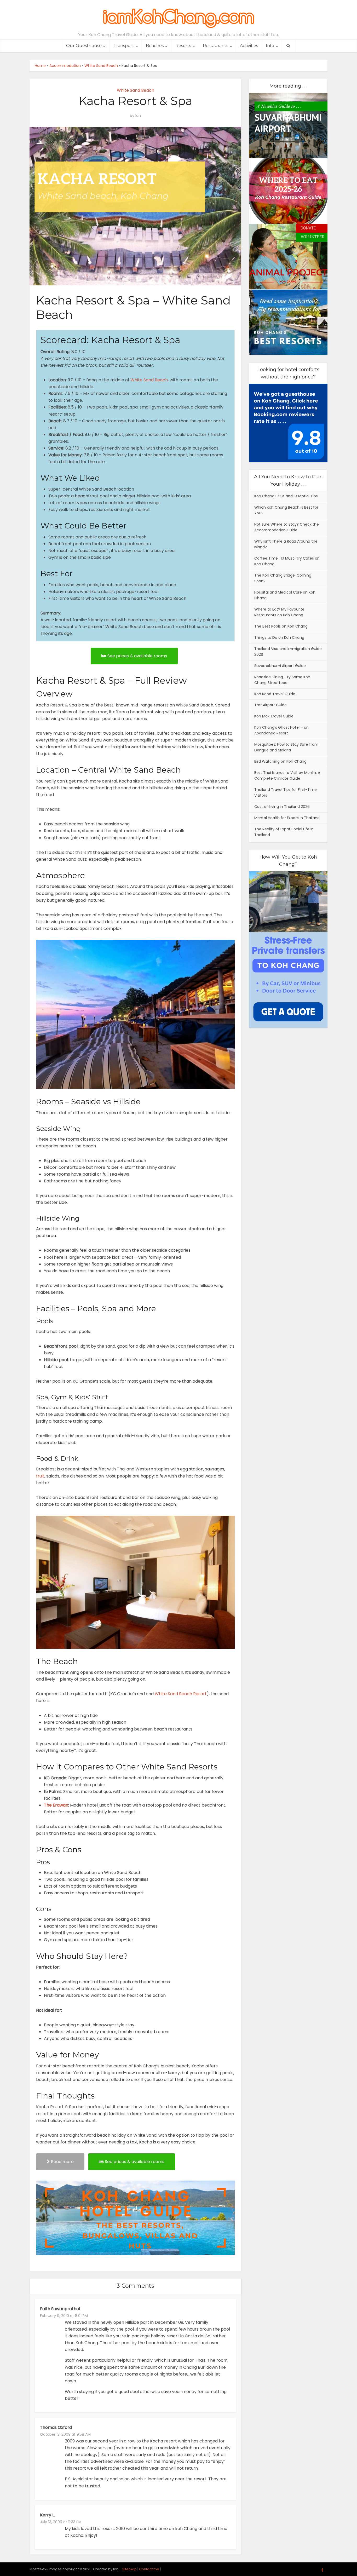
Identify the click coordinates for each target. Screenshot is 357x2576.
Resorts (183, 46)
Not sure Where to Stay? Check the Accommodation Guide (287, 527)
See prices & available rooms (137, 656)
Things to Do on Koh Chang (279, 637)
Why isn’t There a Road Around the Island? (286, 544)
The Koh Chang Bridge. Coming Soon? (283, 578)
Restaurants (215, 46)
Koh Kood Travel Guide (275, 694)
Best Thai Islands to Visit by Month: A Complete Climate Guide (287, 775)
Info (270, 46)
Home (40, 66)
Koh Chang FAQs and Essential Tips (286, 496)
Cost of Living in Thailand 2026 (282, 807)
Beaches (155, 46)
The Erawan (56, 1805)
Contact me (149, 2569)
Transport (124, 46)
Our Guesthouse (84, 46)
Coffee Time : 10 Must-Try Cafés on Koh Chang (287, 561)
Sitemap (129, 2569)
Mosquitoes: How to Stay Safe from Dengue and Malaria (286, 747)
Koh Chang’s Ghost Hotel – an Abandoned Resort (281, 730)
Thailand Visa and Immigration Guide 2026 (288, 652)
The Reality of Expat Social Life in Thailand (284, 832)
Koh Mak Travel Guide (274, 716)
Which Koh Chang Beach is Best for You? (286, 510)
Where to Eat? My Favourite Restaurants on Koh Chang (279, 612)
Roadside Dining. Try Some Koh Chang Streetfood (282, 680)
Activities (249, 46)
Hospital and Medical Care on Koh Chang (285, 595)
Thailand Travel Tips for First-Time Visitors (286, 792)
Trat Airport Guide (270, 705)
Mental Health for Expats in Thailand (287, 818)
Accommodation (65, 66)
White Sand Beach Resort (181, 1694)
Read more (62, 2162)
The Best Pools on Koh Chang (281, 626)
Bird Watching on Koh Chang (280, 761)
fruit (40, 1476)
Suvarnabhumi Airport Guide (280, 666)
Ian (138, 116)
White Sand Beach (101, 66)
